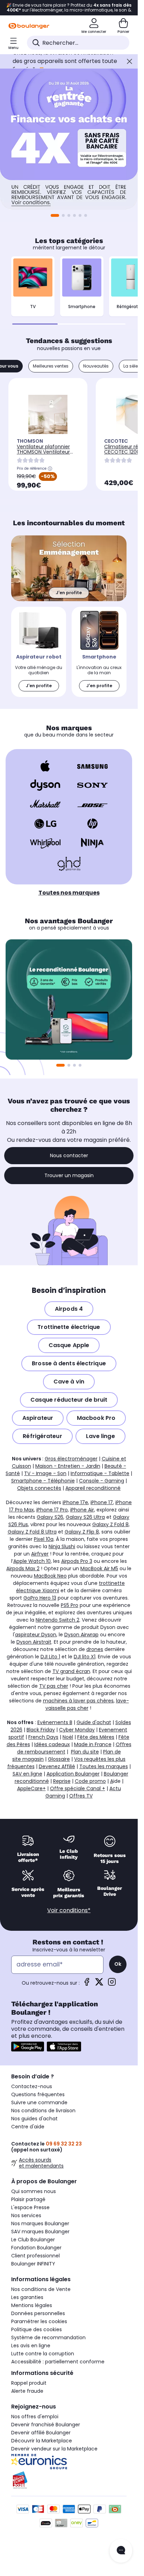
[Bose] (92, 804)
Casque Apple (69, 1345)
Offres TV (81, 1796)
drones (95, 1649)
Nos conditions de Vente (41, 2289)
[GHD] (69, 864)
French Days (43, 1737)
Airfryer (40, 1554)
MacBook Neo (50, 1576)
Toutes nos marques (69, 893)
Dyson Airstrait (34, 1642)
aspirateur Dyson (36, 1635)
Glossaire (59, 1759)
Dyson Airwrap (81, 1635)
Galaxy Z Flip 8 (82, 1532)
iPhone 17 (102, 1502)
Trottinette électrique (69, 1327)
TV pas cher (54, 1686)
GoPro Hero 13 (40, 1598)
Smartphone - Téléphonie (43, 1481)
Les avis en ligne (31, 2346)
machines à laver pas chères (78, 1701)
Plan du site (85, 1752)
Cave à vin (69, 1382)
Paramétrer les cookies (39, 2321)
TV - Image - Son (45, 1473)
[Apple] (45, 766)
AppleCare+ (31, 1788)
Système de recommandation (48, 2337)
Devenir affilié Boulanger (41, 2433)
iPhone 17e (75, 1502)
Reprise (62, 1781)
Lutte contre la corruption (43, 2354)
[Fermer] (129, 61)
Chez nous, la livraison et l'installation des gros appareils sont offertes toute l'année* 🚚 (65, 61)
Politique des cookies (37, 2329)
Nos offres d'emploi (35, 2417)
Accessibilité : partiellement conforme (58, 2362)
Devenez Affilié (57, 1766)
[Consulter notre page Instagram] (112, 1984)
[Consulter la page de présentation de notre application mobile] (28, 2047)
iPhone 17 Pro (52, 1510)
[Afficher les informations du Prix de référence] (50, 469)
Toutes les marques (104, 1766)
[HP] (92, 824)
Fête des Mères (96, 1737)
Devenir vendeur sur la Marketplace (54, 2449)
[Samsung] (92, 766)
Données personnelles (38, 2313)
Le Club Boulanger (33, 2240)
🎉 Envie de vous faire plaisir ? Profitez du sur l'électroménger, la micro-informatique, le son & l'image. (69, 8)
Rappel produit (29, 2383)
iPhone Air (82, 1510)
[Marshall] (45, 804)
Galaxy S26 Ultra (85, 1517)
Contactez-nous (32, 2086)
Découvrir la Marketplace (42, 2441)
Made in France (93, 1744)
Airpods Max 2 (23, 1568)
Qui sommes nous (34, 2191)
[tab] (51, 366)
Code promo (90, 1781)
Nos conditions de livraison (43, 2111)
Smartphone (82, 307)
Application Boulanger (73, 1774)
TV (33, 307)
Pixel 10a (44, 1539)
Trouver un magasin (69, 1175)
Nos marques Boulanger (40, 2223)
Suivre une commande (39, 2102)
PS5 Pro (70, 1605)
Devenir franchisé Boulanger (46, 2425)
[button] (86, 215)
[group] (69, 999)
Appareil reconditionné (93, 1488)
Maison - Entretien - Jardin (68, 1466)
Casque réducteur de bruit (69, 1400)
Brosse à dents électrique (69, 1363)
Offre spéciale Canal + (78, 1788)
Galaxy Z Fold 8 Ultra (32, 1532)
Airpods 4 (69, 1309)
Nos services (26, 2215)
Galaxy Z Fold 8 (110, 1524)
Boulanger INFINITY (33, 2264)
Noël (68, 1737)
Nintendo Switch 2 (57, 1620)
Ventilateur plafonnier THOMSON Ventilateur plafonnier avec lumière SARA (46, 454)
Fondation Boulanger (36, 2248)
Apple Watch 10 (32, 1561)
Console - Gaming (102, 1481)
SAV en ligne (27, 1774)
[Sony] (92, 785)
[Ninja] (92, 843)
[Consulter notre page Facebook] (87, 1984)
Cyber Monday (77, 1730)
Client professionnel (35, 2256)
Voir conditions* (69, 1910)
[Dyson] (45, 785)
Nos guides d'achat (34, 2119)
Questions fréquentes (38, 2094)
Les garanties (27, 2297)
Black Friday (41, 1730)
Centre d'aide (28, 2127)
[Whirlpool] (45, 843)
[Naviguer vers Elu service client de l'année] (69, 2480)
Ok (118, 1964)
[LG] (45, 824)
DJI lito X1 (85, 1657)
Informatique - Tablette (100, 1473)
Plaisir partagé (28, 2199)
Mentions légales (32, 2305)
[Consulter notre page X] (99, 1984)
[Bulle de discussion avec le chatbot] (121, 2551)
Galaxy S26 (50, 1517)
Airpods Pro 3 (77, 1561)
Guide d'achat (94, 1722)
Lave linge (100, 1436)
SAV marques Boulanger (40, 2232)
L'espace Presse (30, 2207)
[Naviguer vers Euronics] (69, 2462)
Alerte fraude (27, 2391)
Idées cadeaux (52, 1744)
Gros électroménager (71, 1459)
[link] (39, 652)
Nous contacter (69, 1155)
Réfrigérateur (42, 1436)
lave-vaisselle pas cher (87, 1704)
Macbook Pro (96, 1418)
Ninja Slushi (62, 1546)
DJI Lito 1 (50, 1657)
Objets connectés (39, 1488)
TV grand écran (71, 1671)
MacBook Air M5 (99, 1568)
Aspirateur (38, 1418)
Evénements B (55, 1722)
